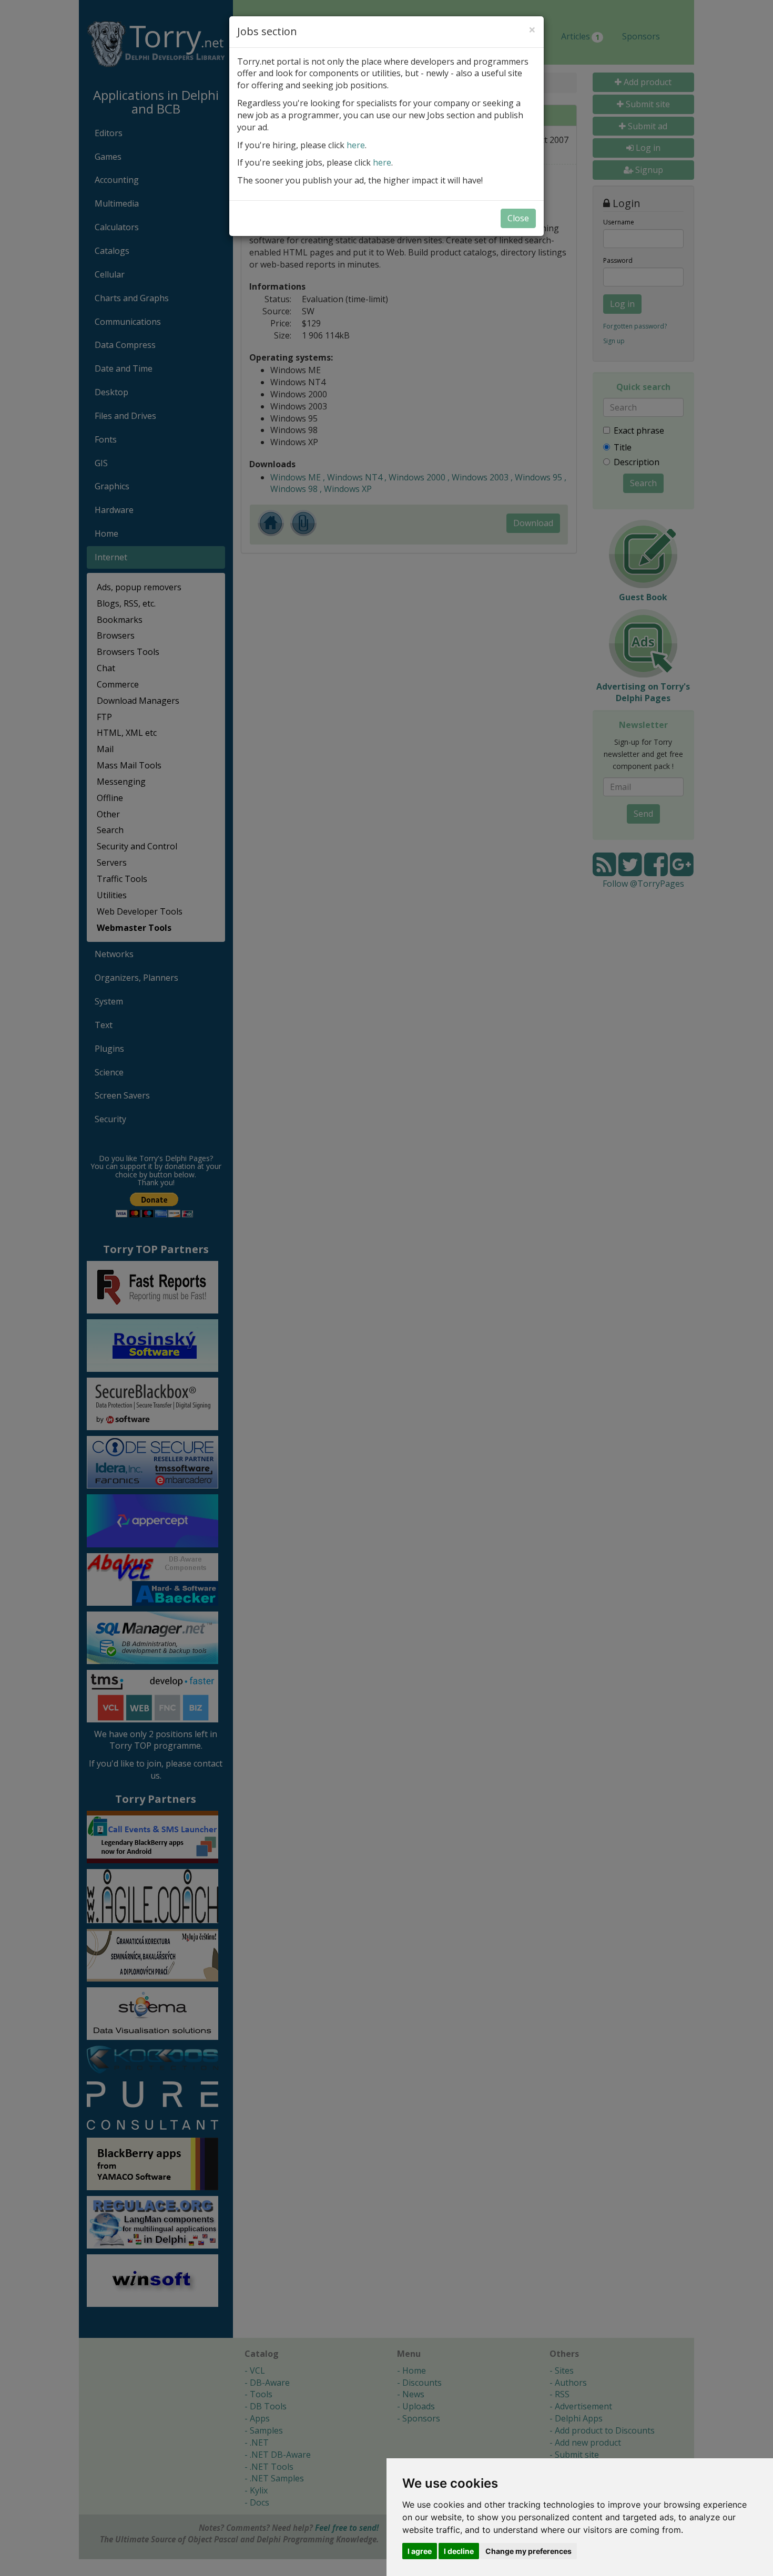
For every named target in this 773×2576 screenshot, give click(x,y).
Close (518, 218)
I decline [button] (459, 2551)
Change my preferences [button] (528, 2551)
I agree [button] (420, 2551)
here (356, 145)
